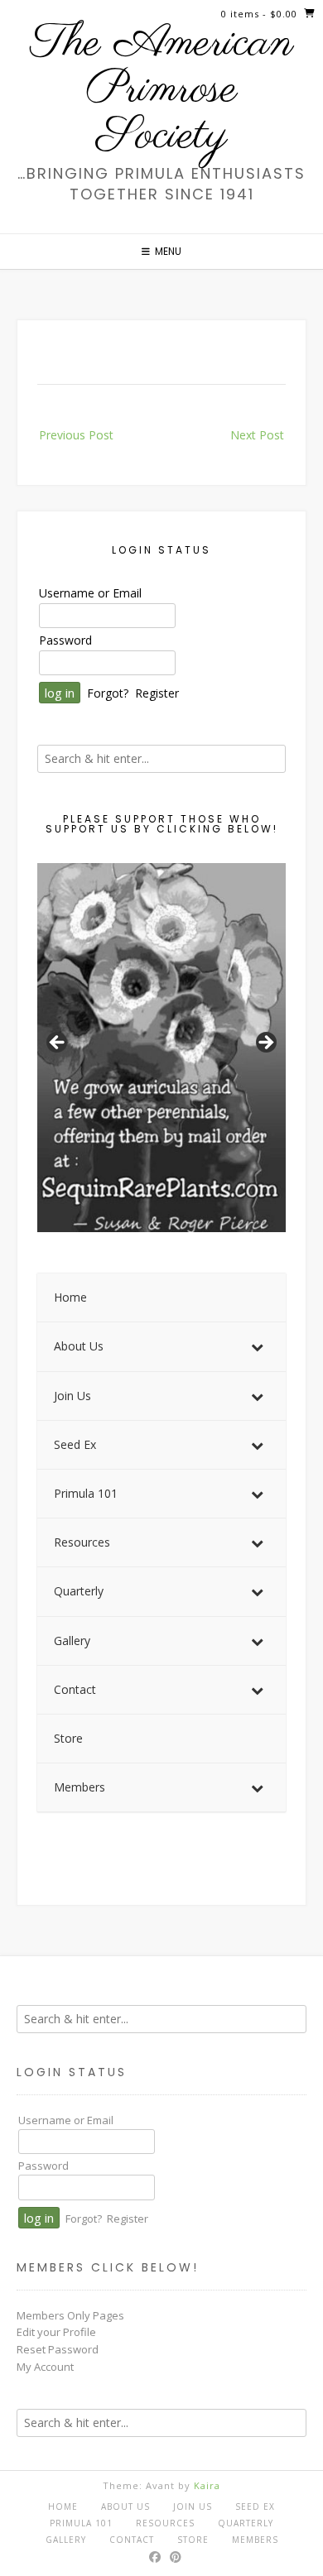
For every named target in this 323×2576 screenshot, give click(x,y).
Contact (132, 2540)
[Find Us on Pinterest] (176, 2557)
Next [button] (265, 1043)
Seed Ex (255, 2506)
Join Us (193, 2506)
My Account (45, 2367)
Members (255, 2540)
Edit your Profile (56, 2332)
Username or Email (90, 593)
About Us (125, 2506)
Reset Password (58, 2349)
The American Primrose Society (162, 90)
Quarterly (246, 2523)
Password (65, 640)
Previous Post (76, 435)
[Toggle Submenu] (257, 1346)
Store (193, 2540)
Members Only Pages (70, 2315)
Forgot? (108, 693)
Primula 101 (81, 2523)
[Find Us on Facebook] (155, 2557)
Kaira (207, 2485)
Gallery (66, 2540)
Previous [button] (58, 1043)
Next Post (257, 435)
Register (157, 693)
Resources (165, 2523)
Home (63, 2506)
